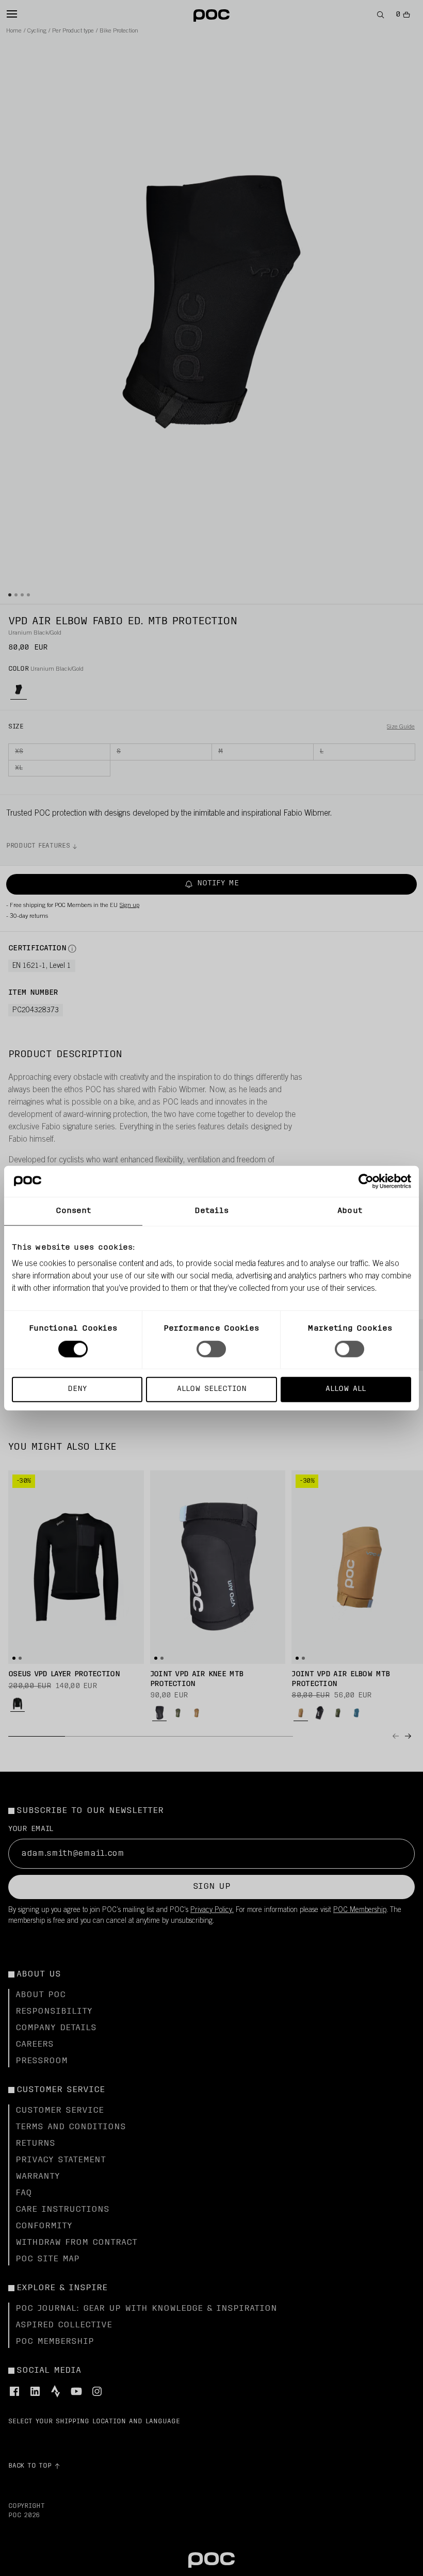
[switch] (211, 1349)
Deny (77, 1389)
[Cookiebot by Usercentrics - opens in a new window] (366, 1181)
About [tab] (350, 1211)
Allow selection (212, 1389)
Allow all (346, 1389)
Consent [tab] (74, 1211)
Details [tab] (212, 1211)
